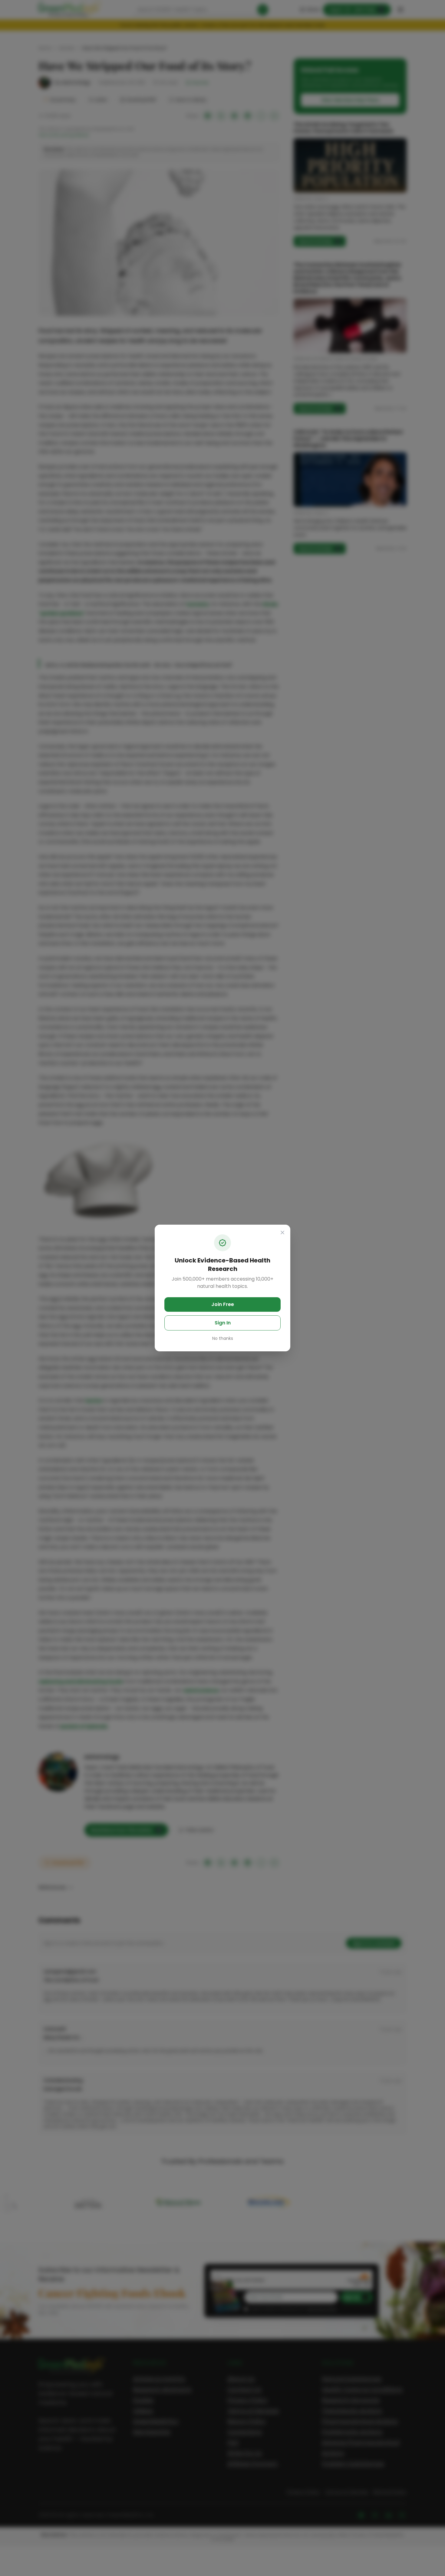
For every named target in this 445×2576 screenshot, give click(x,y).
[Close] (282, 1233)
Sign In (223, 1323)
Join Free (223, 1304)
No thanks (223, 1338)
